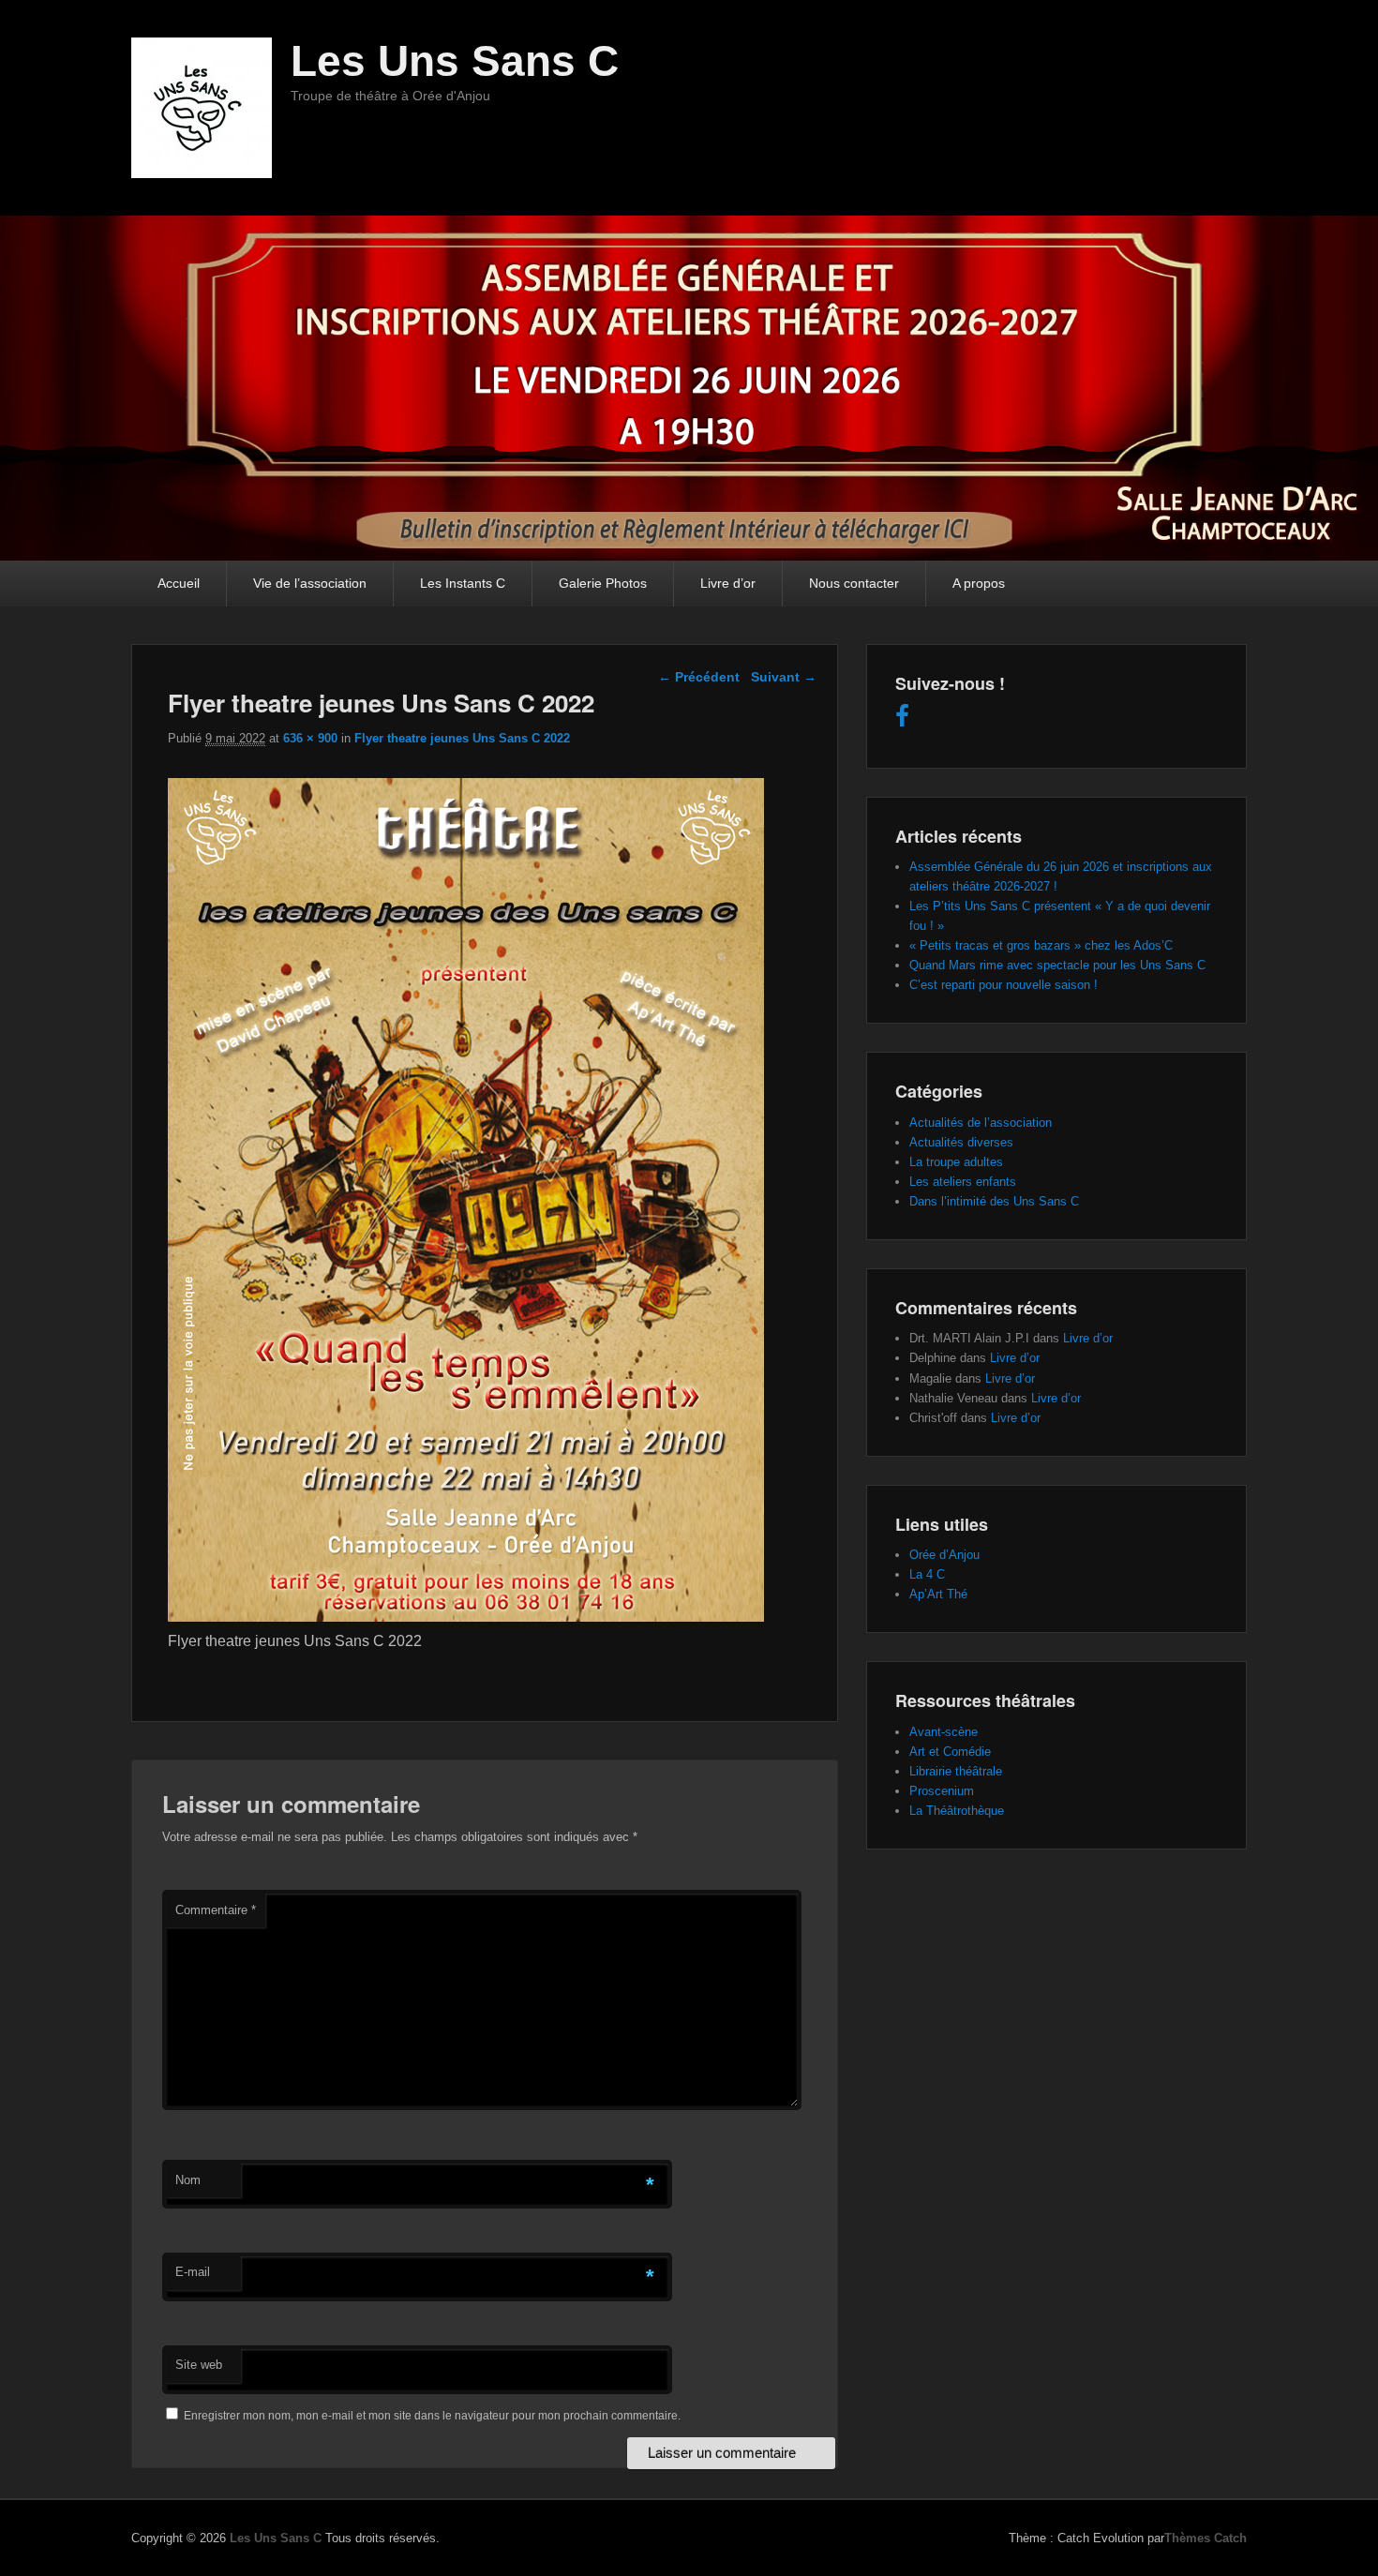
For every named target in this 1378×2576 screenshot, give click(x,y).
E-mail (193, 2272)
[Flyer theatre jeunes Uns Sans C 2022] (466, 1617)
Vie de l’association (310, 583)
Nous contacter (854, 583)
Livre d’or (728, 583)
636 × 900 (310, 738)
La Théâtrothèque (957, 1811)
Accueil (179, 583)
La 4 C (927, 1574)
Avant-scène (944, 1732)
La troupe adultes (956, 1162)
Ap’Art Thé (938, 1594)
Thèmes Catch (1206, 2538)
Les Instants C (463, 583)
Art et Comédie (950, 1752)
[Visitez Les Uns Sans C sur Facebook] (902, 720)
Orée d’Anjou (944, 1555)
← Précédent (699, 677)
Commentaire (216, 1910)
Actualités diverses (961, 1142)
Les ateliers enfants (963, 1182)
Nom (188, 2180)
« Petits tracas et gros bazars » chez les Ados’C (1041, 945)
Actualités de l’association (981, 1123)
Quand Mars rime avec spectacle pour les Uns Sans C (1057, 965)
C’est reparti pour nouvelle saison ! (1004, 985)
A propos (979, 583)
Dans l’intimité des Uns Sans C (994, 1201)
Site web (199, 2365)
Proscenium (942, 1791)
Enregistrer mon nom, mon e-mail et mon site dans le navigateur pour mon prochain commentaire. (432, 2416)
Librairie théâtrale (956, 1771)
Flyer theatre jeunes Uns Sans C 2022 (462, 738)
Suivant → (784, 677)
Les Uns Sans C (455, 61)
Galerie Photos (603, 583)
